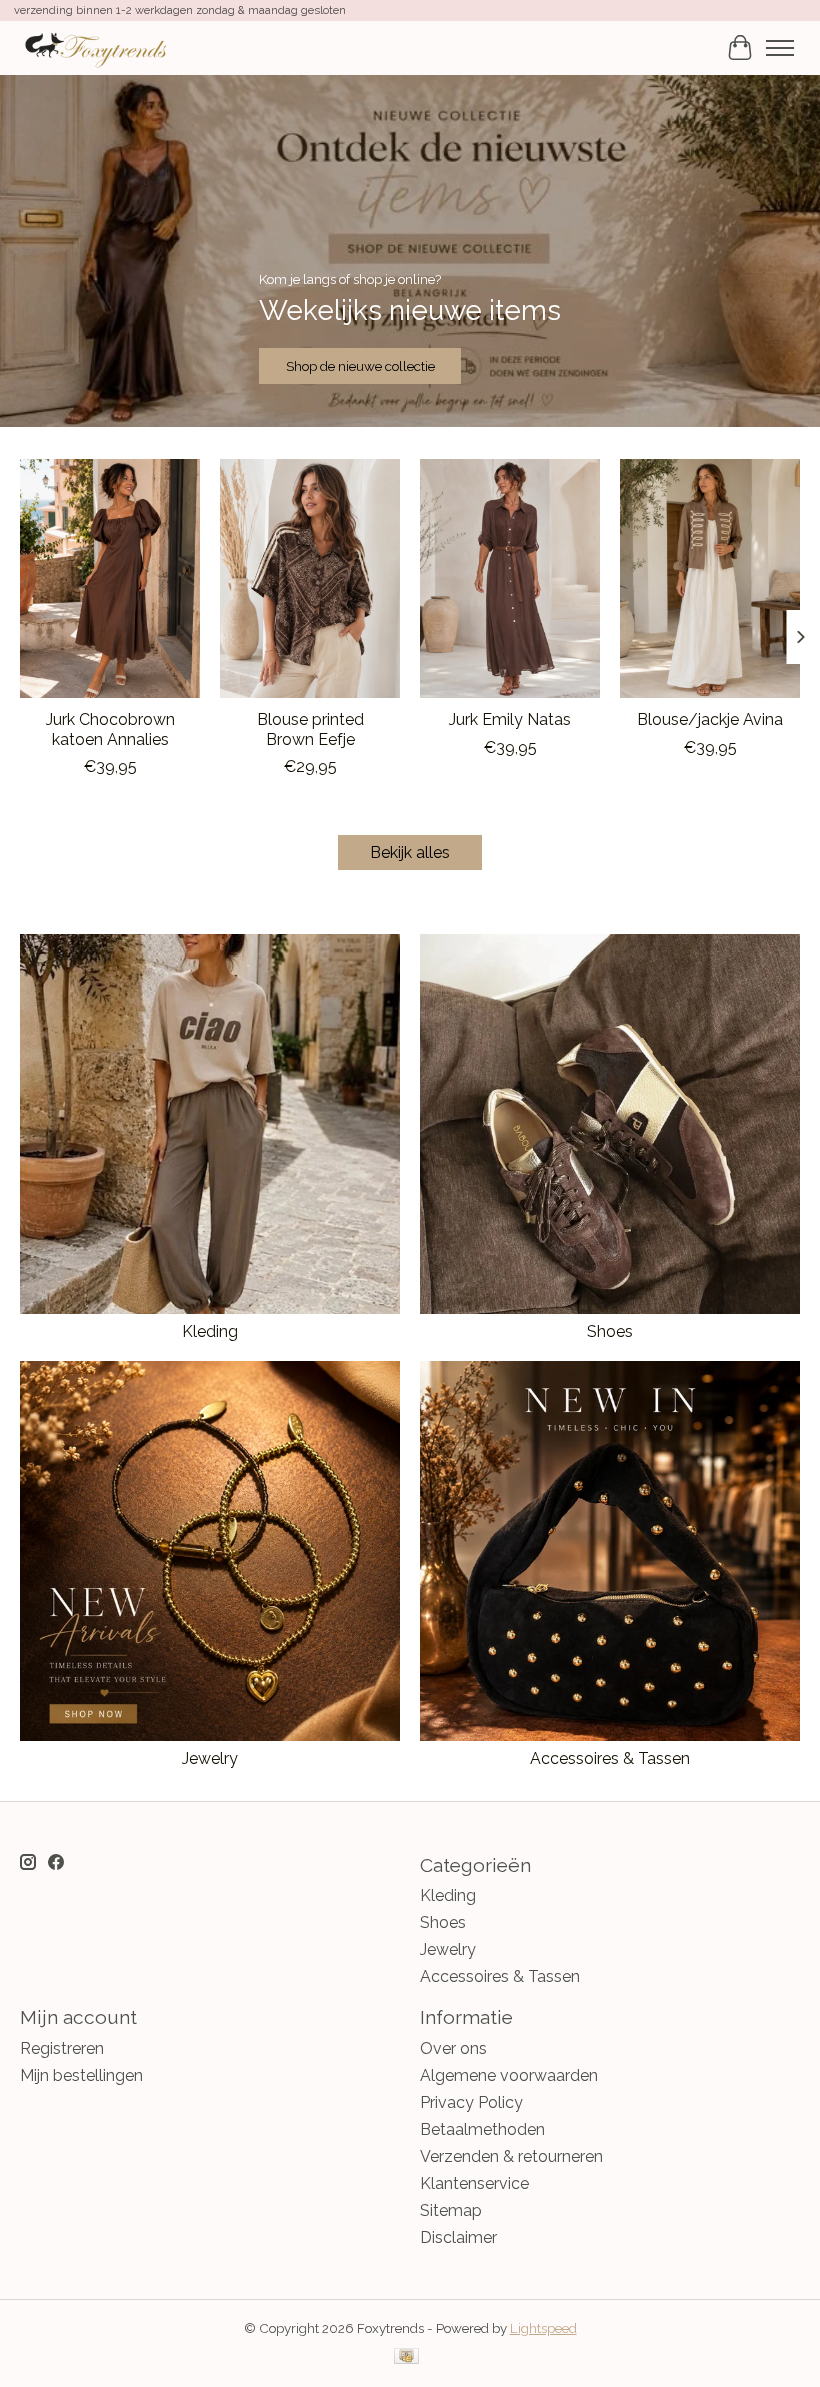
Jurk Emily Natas (510, 720)
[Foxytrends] (94, 47)
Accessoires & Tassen (610, 1758)
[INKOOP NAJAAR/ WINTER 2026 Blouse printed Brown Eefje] (310, 578)
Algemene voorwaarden (509, 2075)
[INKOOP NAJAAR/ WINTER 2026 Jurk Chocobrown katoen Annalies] (110, 578)
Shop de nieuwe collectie (360, 366)
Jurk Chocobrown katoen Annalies (110, 730)
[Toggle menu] (780, 48)
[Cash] (406, 2357)
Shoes (610, 1331)
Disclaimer (458, 2237)
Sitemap (451, 2210)
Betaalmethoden (482, 2129)
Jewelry (210, 1758)
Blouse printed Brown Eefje (310, 730)
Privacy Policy (471, 2102)
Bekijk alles (410, 852)
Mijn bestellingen (81, 2075)
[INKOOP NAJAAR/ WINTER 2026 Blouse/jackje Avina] (710, 578)
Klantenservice (474, 2183)
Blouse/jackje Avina (710, 720)
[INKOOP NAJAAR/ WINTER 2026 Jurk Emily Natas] (510, 578)
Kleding (210, 1331)
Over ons (453, 2048)
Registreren (62, 2048)
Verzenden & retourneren (511, 2156)
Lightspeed (543, 2328)
